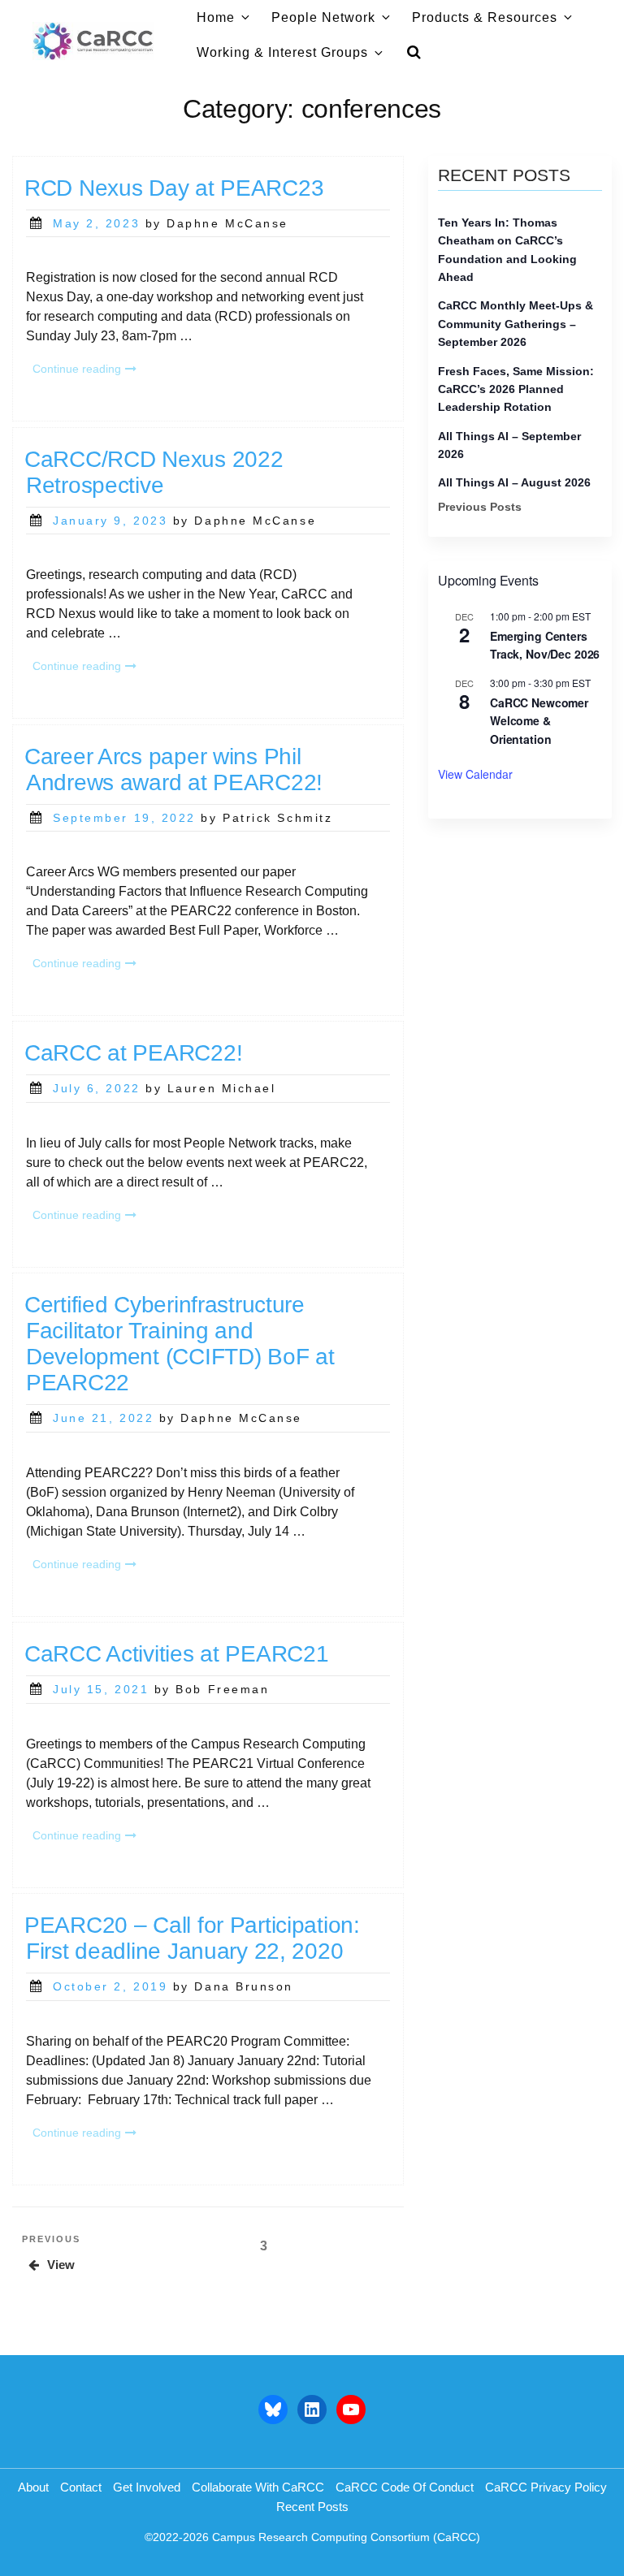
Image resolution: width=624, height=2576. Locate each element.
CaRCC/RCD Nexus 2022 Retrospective (154, 472)
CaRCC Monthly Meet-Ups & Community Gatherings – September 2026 (516, 324)
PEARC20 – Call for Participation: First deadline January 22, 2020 (192, 1938)
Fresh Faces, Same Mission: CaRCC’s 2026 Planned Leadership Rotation (516, 389)
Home (216, 17)
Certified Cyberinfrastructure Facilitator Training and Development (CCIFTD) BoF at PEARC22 (179, 1344)
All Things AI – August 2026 (514, 482)
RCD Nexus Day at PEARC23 (174, 188)
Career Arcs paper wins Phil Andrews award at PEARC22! (173, 769)
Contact (81, 2487)
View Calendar (475, 774)
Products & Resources (485, 17)
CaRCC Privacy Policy (546, 2487)
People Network (323, 17)
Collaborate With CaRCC (258, 2487)
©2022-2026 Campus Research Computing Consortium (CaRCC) (312, 2537)
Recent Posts (312, 2507)
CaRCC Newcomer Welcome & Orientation (539, 721)
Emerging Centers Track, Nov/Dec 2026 (545, 645)
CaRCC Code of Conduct (405, 2487)
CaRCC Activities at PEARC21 (176, 1654)
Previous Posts (480, 507)
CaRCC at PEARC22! (133, 1053)
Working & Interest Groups (282, 52)
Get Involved (147, 2487)
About (33, 2487)
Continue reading (88, 370)
